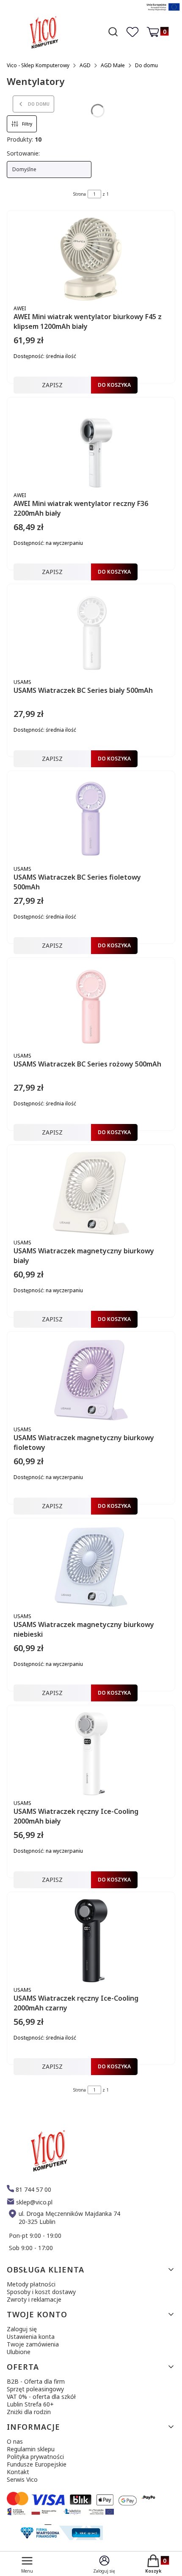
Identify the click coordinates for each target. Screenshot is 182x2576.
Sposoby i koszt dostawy (41, 2292)
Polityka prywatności (35, 2457)
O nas (15, 2441)
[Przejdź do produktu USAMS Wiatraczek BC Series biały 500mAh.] (91, 633)
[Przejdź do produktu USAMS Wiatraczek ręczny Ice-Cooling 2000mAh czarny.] (91, 1941)
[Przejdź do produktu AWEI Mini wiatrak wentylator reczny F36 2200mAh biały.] (91, 446)
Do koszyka (114, 385)
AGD (85, 65)
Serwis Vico (22, 2479)
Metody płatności (31, 2284)
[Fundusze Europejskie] (163, 12)
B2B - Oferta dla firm (36, 2381)
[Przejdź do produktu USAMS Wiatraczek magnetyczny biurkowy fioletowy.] (91, 1380)
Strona (80, 194)
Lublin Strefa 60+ (30, 2404)
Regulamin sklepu (31, 2449)
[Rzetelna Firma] (61, 2538)
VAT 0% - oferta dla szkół (41, 2397)
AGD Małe (113, 65)
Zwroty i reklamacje (34, 2299)
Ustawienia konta (31, 2337)
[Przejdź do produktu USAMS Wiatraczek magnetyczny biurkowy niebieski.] (91, 1567)
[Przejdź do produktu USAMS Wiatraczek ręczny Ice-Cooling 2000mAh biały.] (91, 1754)
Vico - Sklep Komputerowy (38, 65)
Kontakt (18, 2472)
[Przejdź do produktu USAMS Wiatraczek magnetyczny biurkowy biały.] (91, 1193)
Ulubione (19, 2352)
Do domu (146, 65)
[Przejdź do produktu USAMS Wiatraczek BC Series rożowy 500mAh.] (91, 1006)
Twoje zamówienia (33, 2344)
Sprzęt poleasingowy (35, 2389)
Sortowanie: (23, 153)
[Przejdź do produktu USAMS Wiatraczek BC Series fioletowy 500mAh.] (91, 820)
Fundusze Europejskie (37, 2464)
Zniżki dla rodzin (29, 2412)
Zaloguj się (22, 2329)
